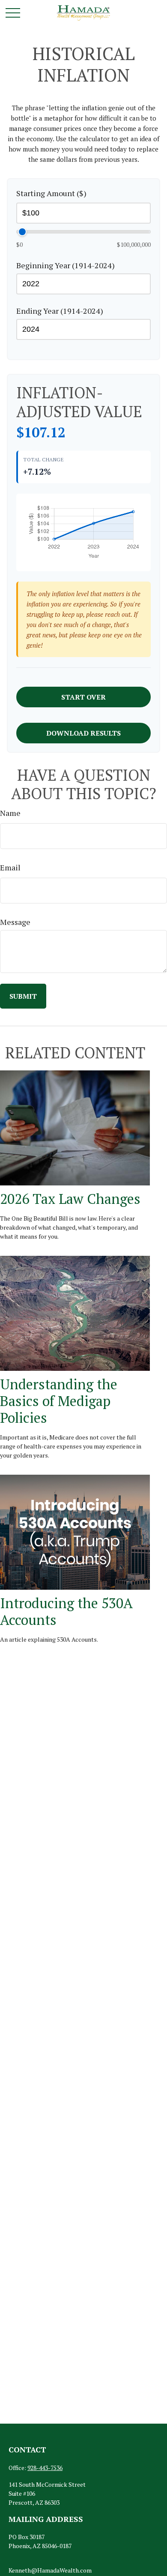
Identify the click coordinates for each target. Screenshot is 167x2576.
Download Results (83, 733)
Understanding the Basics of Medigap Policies (59, 1401)
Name (10, 813)
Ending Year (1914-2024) (60, 311)
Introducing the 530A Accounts (66, 1611)
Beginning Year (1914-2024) (66, 265)
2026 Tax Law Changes (70, 1199)
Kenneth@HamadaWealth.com (50, 2570)
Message (15, 922)
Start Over (83, 697)
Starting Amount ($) (51, 193)
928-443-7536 (45, 2468)
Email (10, 867)
